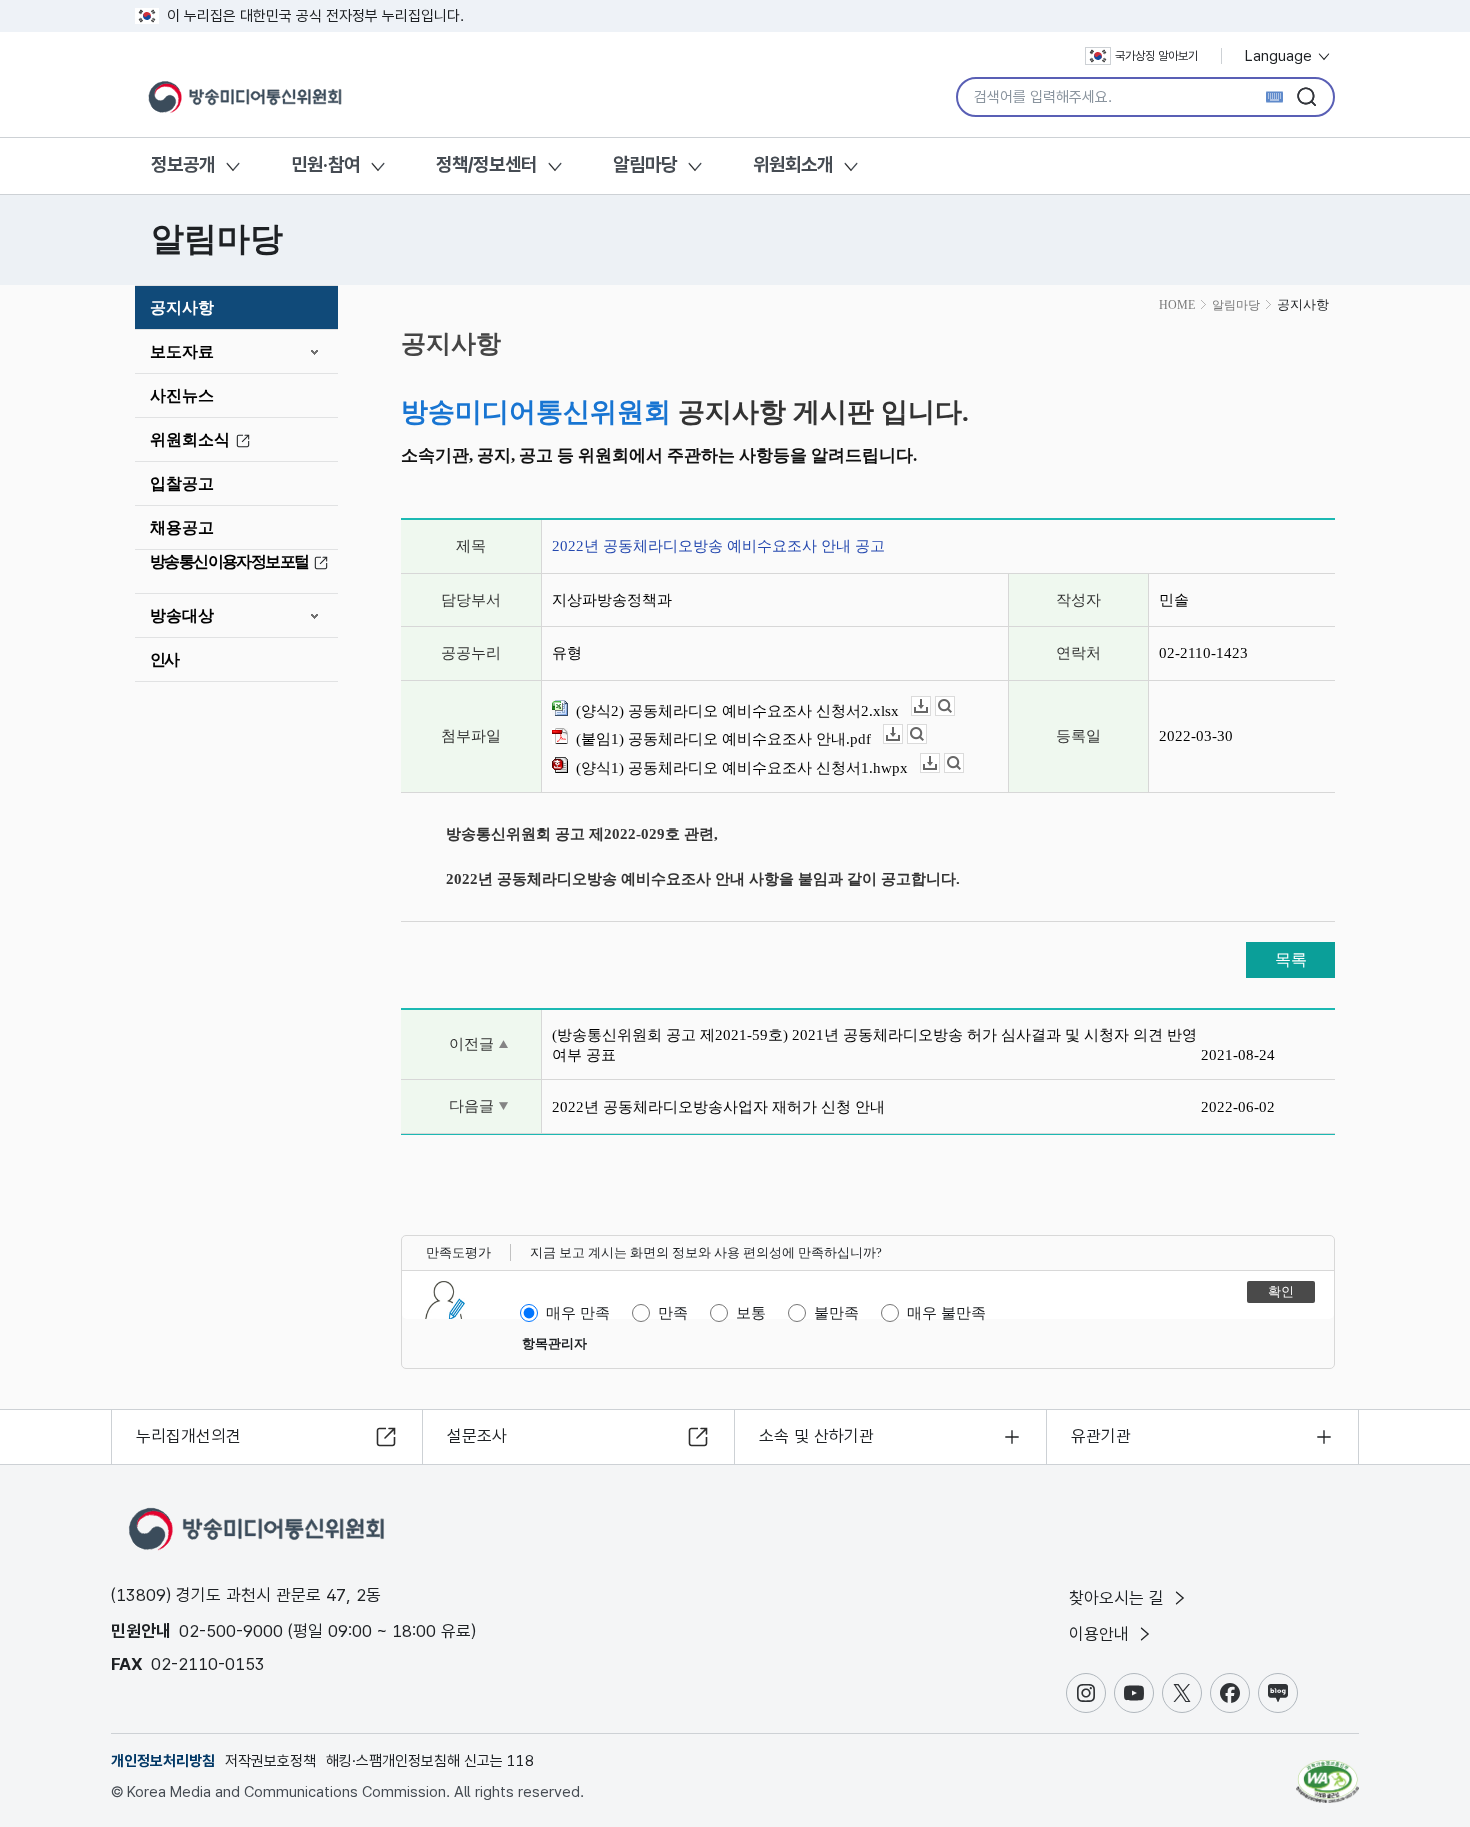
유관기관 (1101, 1436)
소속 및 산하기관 (816, 1436)
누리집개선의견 (188, 1436)
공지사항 (182, 307)
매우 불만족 (946, 1313)
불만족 (836, 1313)
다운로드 (930, 706)
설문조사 (477, 1436)
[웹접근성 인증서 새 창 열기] (1327, 1772)
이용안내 (1101, 1634)
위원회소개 (793, 164)
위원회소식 (190, 439)
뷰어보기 (954, 706)
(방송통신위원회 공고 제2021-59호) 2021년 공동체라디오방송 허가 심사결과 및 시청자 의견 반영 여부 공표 (874, 1045)
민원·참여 (325, 164)
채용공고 (182, 527)
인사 (164, 659)
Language (1280, 56)
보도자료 (182, 351)
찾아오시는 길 (1119, 1598)
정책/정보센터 (486, 164)
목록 (1291, 959)
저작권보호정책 (270, 1761)
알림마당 (645, 164)
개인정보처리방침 (163, 1761)
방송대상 (182, 615)
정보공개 (183, 164)
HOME (1177, 305)
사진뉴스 (182, 395)
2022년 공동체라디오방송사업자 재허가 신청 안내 (718, 1107)
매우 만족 (578, 1313)
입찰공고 (182, 483)
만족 (673, 1313)
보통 (751, 1313)
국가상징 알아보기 (1156, 56)
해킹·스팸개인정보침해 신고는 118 (430, 1761)
